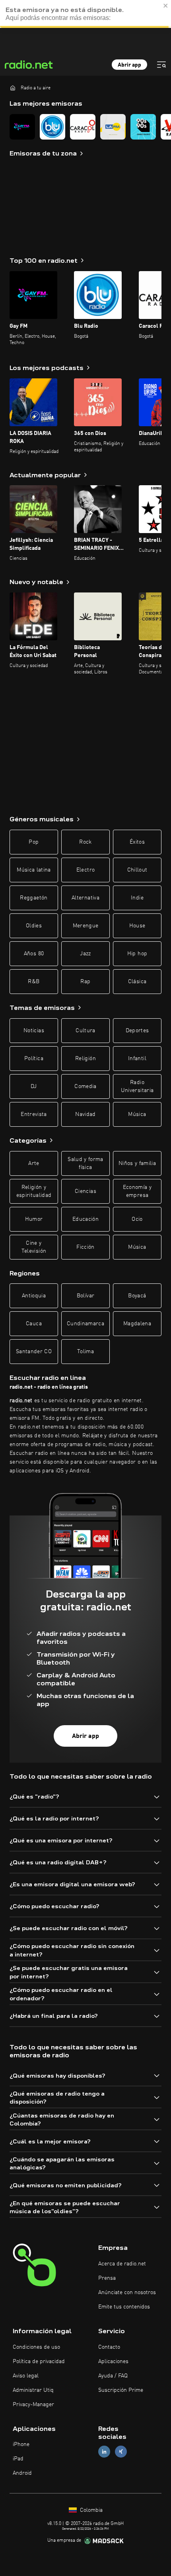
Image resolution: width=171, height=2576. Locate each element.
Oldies (34, 926)
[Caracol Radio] (83, 127)
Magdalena (137, 1324)
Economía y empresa (137, 1191)
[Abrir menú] (161, 65)
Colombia (90, 2510)
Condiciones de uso (36, 2347)
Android (22, 2473)
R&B (34, 982)
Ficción (85, 1247)
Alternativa (85, 898)
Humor (34, 1219)
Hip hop (137, 954)
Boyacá (137, 1296)
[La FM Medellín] (113, 127)
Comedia (85, 1086)
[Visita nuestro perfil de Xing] (121, 2452)
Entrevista (34, 1114)
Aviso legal (26, 2376)
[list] (85, 127)
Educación (85, 1219)
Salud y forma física (85, 1163)
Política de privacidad (39, 2361)
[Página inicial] (13, 88)
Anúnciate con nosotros (127, 2293)
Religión (85, 1059)
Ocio (137, 1219)
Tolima (85, 1352)
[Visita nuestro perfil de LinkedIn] (104, 2452)
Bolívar (85, 1296)
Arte (34, 1163)
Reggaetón (34, 898)
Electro (85, 870)
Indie (137, 898)
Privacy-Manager (33, 2405)
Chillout (137, 870)
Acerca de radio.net (122, 2264)
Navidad (85, 1114)
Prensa (107, 2278)
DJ (34, 1086)
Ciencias (85, 1191)
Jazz (85, 954)
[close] (166, 6)
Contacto (109, 2347)
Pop (34, 842)
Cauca (34, 1324)
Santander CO (34, 1352)
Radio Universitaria (137, 1086)
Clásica (137, 982)
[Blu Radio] (52, 127)
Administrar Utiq (33, 2390)
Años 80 (34, 954)
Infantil (137, 1059)
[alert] (85, 14)
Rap (85, 982)
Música (137, 1114)
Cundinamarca (85, 1324)
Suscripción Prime (121, 2390)
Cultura (85, 1031)
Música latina (34, 870)
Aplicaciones (113, 2361)
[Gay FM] (22, 127)
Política (34, 1059)
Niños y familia (137, 1163)
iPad (18, 2459)
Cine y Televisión (34, 1247)
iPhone (21, 2444)
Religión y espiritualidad (34, 1191)
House (137, 926)
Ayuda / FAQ (113, 2376)
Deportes (137, 1031)
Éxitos (137, 842)
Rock (85, 842)
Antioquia (34, 1296)
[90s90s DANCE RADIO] (143, 127)
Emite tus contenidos (124, 2307)
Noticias (34, 1031)
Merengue (86, 926)
